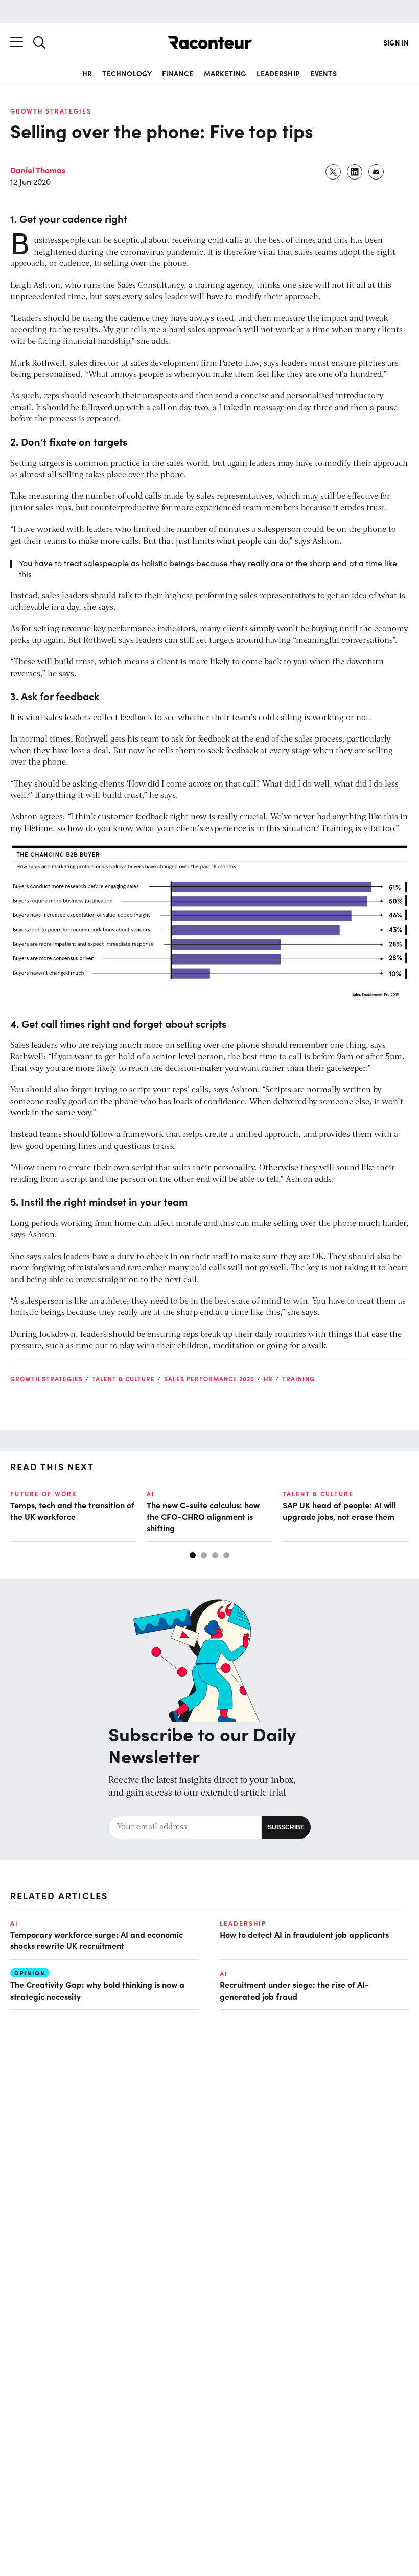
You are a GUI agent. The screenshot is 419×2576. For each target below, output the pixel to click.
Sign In (396, 42)
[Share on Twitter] (334, 172)
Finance (178, 73)
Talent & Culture (123, 1379)
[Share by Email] (377, 172)
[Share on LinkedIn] (355, 172)
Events (323, 73)
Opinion (30, 1973)
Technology (127, 73)
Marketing (225, 73)
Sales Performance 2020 (209, 1379)
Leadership (278, 73)
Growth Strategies (51, 111)
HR (87, 73)
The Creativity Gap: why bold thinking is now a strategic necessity (97, 1990)
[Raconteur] (210, 42)
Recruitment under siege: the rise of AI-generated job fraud (294, 1990)
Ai (151, 1494)
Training (298, 1379)
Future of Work (43, 1494)
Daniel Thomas (38, 170)
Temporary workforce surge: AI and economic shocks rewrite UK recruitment (97, 1940)
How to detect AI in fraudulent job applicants (304, 1934)
